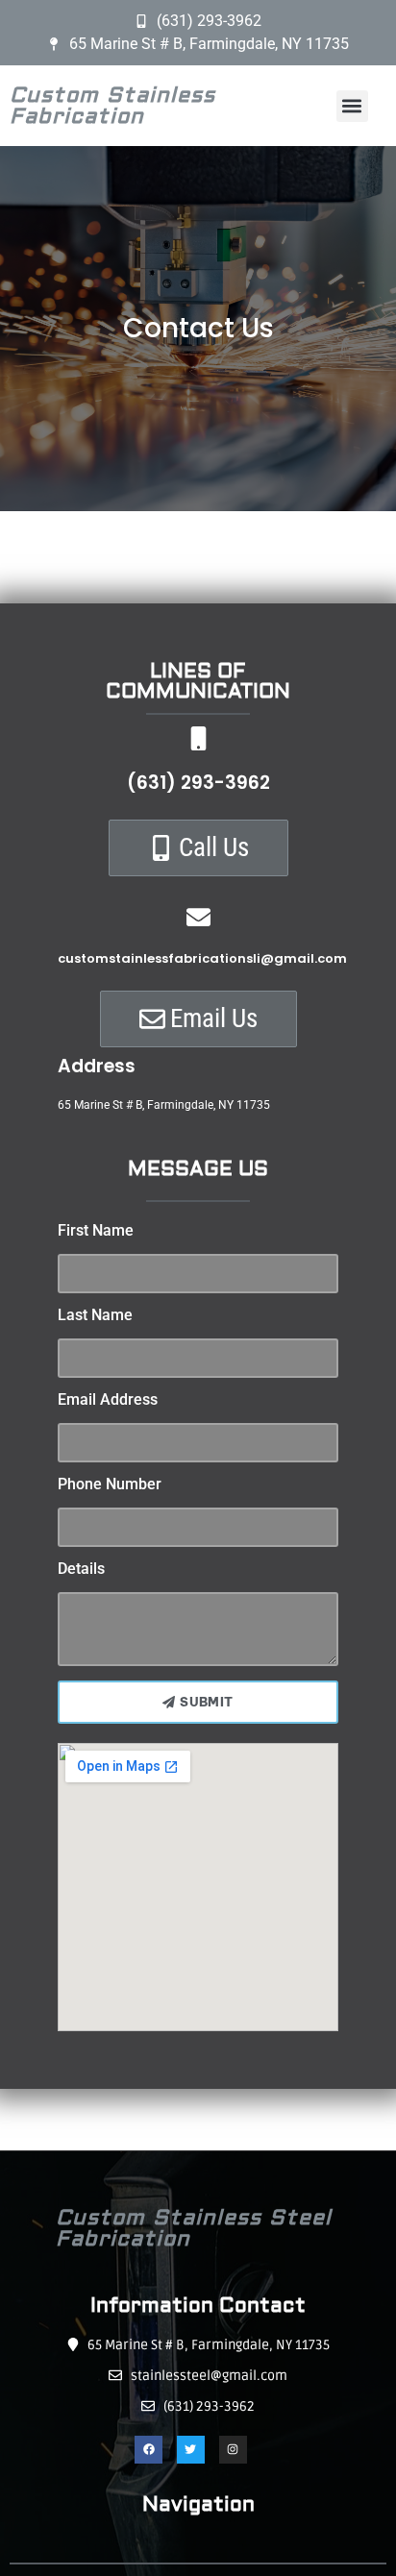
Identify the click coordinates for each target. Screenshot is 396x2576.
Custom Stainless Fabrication (112, 106)
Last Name (95, 1316)
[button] (352, 106)
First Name (96, 1231)
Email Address (108, 1400)
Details (81, 1570)
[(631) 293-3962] (198, 738)
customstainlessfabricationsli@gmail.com (202, 958)
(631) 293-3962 (198, 783)
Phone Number (110, 1485)
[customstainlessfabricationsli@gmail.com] (198, 917)
